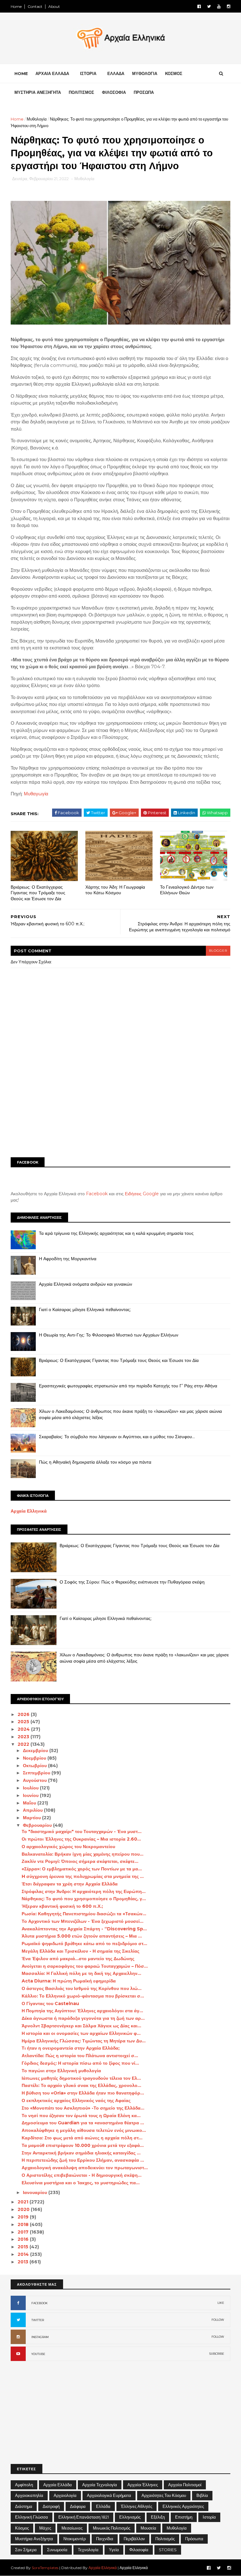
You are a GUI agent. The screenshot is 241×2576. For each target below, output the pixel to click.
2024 (24, 1729)
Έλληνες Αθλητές (137, 2506)
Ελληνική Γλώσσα (32, 2517)
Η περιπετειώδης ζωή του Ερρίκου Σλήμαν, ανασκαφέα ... (83, 2160)
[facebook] (199, 6)
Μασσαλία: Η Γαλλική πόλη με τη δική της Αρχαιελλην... (81, 1973)
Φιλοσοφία (139, 2550)
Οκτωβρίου (35, 1766)
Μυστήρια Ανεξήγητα (34, 2539)
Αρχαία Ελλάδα (58, 2485)
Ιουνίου (31, 1795)
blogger (218, 951)
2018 (24, 2224)
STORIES (168, 2550)
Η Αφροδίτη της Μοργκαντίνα (68, 1259)
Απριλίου (33, 1810)
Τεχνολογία (88, 2550)
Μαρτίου (32, 1818)
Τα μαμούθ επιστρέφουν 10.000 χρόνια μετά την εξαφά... (83, 2145)
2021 (24, 2202)
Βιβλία (202, 2495)
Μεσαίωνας (72, 2528)
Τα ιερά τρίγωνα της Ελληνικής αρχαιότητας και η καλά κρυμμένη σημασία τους (116, 1233)
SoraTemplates (45, 2568)
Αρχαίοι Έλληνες (143, 2485)
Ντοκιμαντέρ (75, 2539)
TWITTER (38, 2320)
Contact (35, 6)
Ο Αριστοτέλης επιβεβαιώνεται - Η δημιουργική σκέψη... (82, 2175)
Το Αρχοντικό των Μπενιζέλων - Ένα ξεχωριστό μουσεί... (83, 1921)
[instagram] (229, 6)
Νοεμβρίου (35, 1758)
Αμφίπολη (24, 2485)
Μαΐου (30, 1803)
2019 (24, 2217)
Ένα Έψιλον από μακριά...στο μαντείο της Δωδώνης (78, 1959)
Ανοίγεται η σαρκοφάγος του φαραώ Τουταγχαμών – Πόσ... (85, 1966)
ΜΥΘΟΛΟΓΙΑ (145, 73)
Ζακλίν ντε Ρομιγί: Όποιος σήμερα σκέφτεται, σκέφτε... (80, 1861)
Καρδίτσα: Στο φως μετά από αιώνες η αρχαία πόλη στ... (82, 2138)
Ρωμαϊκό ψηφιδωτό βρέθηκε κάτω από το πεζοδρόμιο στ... (84, 1944)
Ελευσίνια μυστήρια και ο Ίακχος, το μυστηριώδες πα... (81, 2183)
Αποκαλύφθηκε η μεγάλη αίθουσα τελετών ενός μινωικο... (84, 2130)
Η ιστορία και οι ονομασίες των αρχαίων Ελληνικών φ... (81, 2033)
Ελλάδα (103, 2506)
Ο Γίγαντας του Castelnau (50, 2003)
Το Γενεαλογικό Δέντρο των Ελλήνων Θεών (187, 890)
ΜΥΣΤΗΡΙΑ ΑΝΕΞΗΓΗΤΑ (38, 92)
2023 (24, 1737)
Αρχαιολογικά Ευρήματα (109, 2495)
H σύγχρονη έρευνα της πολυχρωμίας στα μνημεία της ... (83, 1876)
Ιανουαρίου (36, 2192)
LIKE (221, 2303)
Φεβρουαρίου (38, 1825)
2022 (24, 1744)
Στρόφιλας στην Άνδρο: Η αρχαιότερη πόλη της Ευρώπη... (84, 1891)
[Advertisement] (120, 1104)
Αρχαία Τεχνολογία (100, 2485)
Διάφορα (78, 2506)
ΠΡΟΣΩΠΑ (144, 92)
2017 (24, 2232)
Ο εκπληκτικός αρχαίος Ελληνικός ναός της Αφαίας (76, 2100)
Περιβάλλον (134, 2539)
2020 (24, 2209)
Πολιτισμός (165, 2539)
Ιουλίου (31, 1788)
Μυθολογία (37, 119)
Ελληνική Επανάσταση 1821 (84, 2517)
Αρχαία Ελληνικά (29, 1511)
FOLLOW (218, 2320)
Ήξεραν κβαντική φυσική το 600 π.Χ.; (62, 1906)
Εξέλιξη (158, 2517)
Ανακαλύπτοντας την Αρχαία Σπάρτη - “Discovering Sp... (84, 1929)
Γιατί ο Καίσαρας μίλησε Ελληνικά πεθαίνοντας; (85, 1310)
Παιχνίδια (105, 2539)
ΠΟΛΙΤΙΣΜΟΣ (81, 92)
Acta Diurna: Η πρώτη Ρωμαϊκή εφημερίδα (69, 1981)
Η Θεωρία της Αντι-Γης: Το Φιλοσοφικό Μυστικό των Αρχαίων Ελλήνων (109, 1335)
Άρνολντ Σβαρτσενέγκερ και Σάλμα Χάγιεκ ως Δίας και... (81, 2026)
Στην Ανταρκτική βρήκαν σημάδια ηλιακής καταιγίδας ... (81, 2153)
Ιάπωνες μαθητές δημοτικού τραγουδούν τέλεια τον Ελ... (81, 2078)
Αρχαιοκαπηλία (29, 2495)
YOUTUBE (38, 2354)
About (54, 6)
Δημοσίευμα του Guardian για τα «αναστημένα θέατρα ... (83, 2123)
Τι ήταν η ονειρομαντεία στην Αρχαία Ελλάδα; (71, 2048)
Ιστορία (209, 2517)
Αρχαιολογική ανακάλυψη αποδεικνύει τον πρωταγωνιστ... (85, 2168)
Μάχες (45, 2528)
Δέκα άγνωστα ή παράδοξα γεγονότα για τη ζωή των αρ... (83, 2018)
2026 (24, 1714)
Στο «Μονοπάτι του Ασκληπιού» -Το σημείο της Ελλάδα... (83, 2108)
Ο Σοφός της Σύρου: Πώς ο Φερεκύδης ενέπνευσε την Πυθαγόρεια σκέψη (132, 1582)
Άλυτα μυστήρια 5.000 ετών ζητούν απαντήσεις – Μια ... (82, 1936)
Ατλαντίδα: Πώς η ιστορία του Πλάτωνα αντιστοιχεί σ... (80, 2056)
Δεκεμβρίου (36, 1750)
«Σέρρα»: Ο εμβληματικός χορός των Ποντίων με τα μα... (82, 1869)
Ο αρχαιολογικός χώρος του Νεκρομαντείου (68, 1847)
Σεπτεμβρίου (37, 1773)
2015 (24, 2247)
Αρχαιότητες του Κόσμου (164, 2495)
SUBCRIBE (217, 2354)
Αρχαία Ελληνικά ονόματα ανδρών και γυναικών (86, 1284)
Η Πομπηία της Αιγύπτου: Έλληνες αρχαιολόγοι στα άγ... (82, 2011)
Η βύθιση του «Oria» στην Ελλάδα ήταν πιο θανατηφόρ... (83, 2093)
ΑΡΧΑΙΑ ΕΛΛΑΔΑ (52, 73)
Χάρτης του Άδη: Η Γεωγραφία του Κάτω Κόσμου (115, 890)
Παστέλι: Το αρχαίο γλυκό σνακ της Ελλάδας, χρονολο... (81, 2085)
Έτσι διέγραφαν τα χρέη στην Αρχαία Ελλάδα (70, 1884)
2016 (24, 2239)
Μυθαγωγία (36, 794)
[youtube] (219, 6)
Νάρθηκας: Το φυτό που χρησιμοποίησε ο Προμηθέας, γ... (84, 1899)
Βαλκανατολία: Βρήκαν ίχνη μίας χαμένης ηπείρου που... (83, 1854)
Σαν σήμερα (26, 2550)
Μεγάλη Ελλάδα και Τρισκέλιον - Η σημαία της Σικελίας (80, 1951)
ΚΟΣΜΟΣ (174, 73)
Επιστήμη (184, 2517)
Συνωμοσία (57, 2550)
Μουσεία (148, 2528)
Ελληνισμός (130, 2517)
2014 (24, 2254)
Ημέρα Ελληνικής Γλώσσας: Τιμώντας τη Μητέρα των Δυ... (84, 2041)
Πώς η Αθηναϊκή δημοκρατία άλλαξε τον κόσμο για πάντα (95, 1462)
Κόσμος (22, 2528)
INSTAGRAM (40, 2337)
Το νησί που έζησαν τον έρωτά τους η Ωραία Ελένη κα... (81, 2116)
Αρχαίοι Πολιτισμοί (185, 2485)
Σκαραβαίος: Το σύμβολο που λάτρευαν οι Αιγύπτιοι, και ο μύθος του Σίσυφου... (117, 1437)
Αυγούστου (35, 1780)
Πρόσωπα (194, 2539)
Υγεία (114, 2550)
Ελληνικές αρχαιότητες (183, 2506)
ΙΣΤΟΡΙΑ (88, 73)
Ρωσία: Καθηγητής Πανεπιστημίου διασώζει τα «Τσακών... (84, 1914)
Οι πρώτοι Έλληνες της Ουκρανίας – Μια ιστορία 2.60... (81, 1839)
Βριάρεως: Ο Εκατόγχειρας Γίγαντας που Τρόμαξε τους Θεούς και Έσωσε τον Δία (38, 893)
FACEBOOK (40, 2303)
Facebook (97, 1194)
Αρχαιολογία (65, 2495)
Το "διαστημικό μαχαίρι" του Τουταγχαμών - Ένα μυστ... (82, 1831)
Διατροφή (51, 2506)
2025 (24, 1722)
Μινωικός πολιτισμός (112, 2528)
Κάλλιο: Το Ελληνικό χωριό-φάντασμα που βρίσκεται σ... (83, 1996)
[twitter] (209, 6)
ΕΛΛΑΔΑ (116, 73)
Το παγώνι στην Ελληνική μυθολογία (61, 2071)
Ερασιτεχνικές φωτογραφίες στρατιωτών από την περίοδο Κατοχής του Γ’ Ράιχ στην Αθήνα (128, 1386)
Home (16, 6)
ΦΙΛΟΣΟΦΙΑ (114, 92)
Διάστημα (24, 2506)
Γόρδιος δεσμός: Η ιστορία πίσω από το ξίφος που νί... (80, 2063)
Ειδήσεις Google (142, 1194)
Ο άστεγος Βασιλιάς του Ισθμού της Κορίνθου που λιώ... (82, 1988)
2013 (24, 2262)
